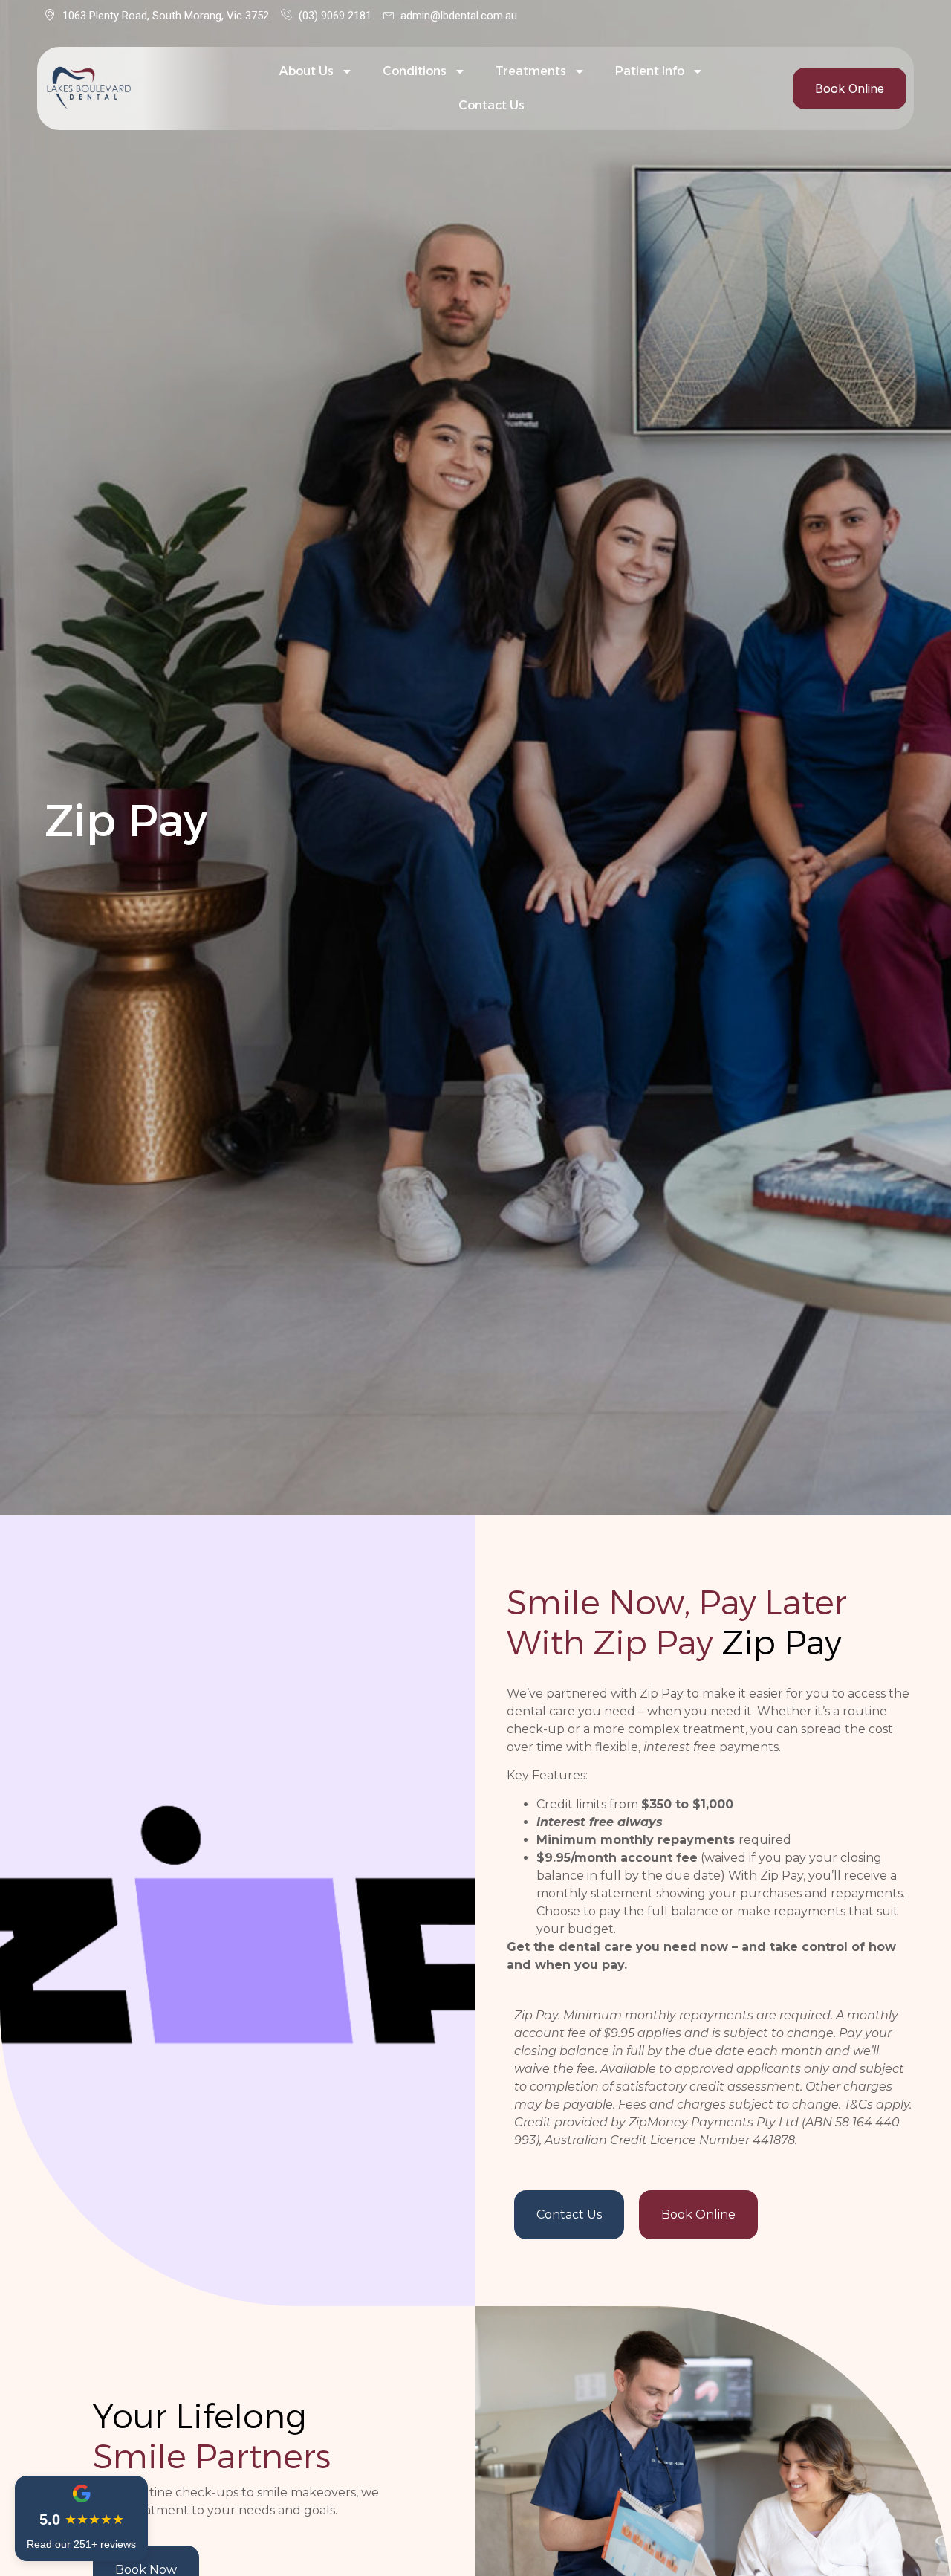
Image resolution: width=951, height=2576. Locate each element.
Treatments (531, 71)
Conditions (415, 71)
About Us (306, 71)
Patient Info (650, 71)
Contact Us (491, 105)
